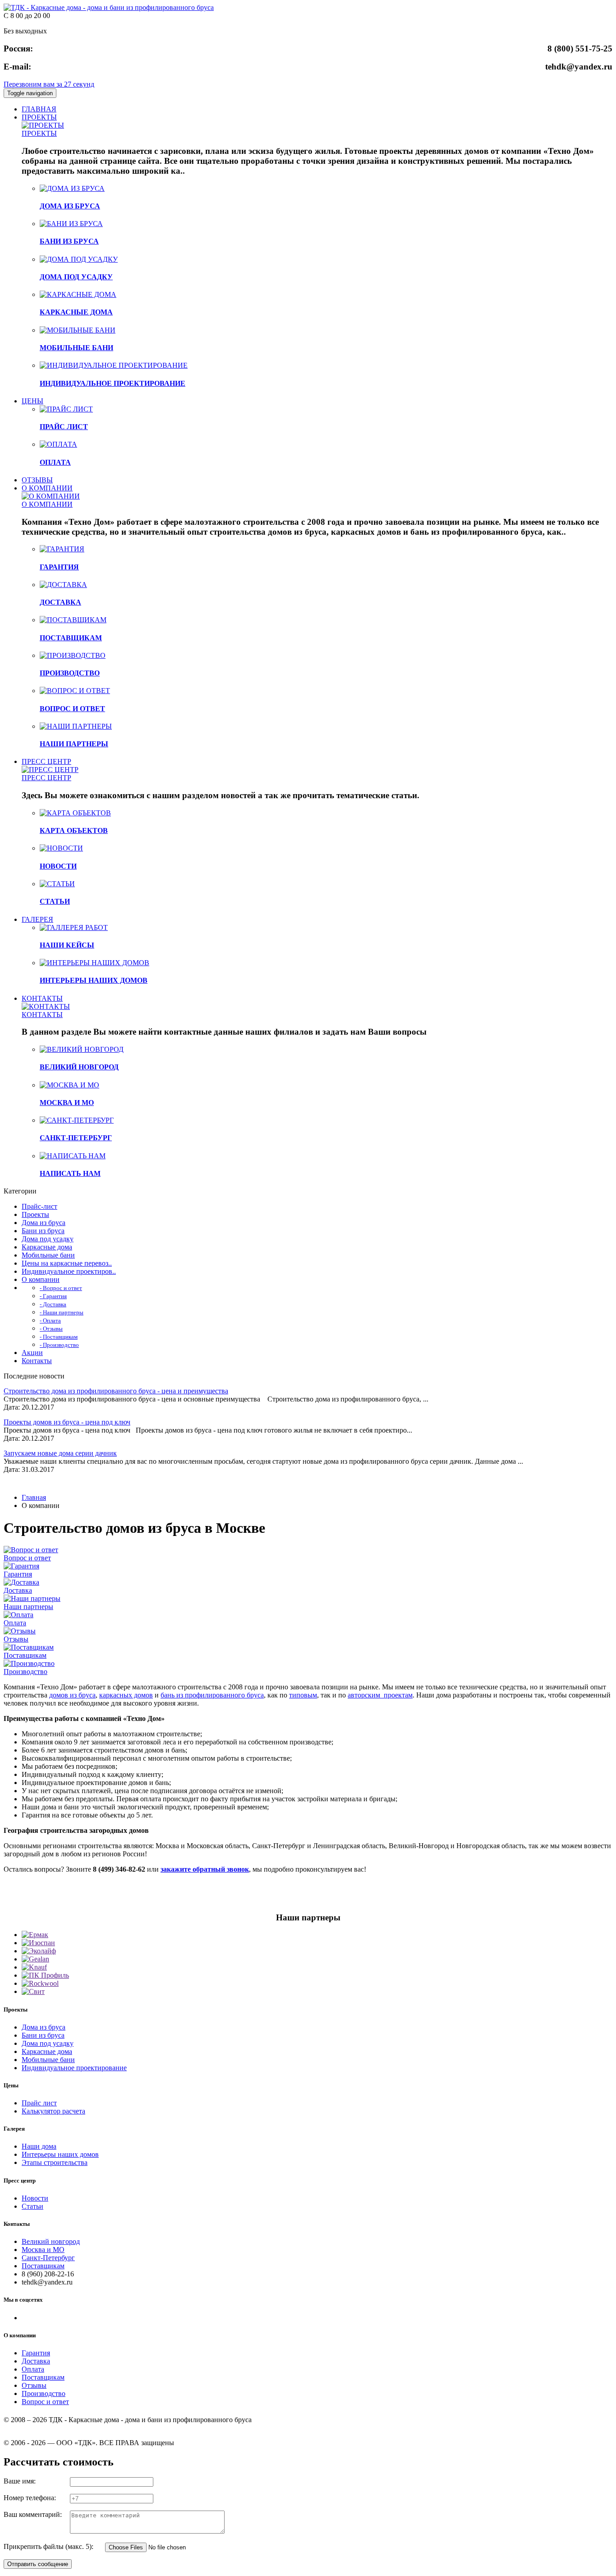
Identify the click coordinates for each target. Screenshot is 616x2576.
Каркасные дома (47, 1247)
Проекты (35, 1214)
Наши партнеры (28, 1607)
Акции (32, 1353)
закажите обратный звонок (205, 1869)
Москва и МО (43, 2250)
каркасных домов (126, 1695)
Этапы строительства (55, 2162)
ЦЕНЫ (32, 401)
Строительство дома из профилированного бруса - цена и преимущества (116, 1391)
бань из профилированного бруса (212, 1695)
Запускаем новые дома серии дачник (60, 1453)
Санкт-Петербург (48, 2258)
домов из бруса (72, 1695)
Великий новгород (51, 2241)
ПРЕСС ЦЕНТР (46, 761)
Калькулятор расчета (53, 2111)
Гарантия (18, 1574)
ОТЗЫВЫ (37, 480)
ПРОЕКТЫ (39, 117)
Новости (35, 2198)
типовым (303, 1695)
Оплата (15, 1623)
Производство (25, 1672)
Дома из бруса (44, 1223)
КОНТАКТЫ (42, 998)
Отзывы (16, 1639)
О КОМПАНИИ (47, 488)
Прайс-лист (39, 1206)
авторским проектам (380, 1695)
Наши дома (39, 2146)
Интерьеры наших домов (60, 2154)
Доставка (18, 1590)
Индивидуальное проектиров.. (69, 1271)
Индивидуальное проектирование (74, 2068)
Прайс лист (39, 2103)
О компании (41, 1279)
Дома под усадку (48, 1239)
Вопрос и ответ (27, 1558)
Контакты (37, 1361)
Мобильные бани (48, 1255)
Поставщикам (25, 1655)
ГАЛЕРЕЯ (37, 919)
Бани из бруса (43, 1231)
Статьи (32, 2206)
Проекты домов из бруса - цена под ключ (67, 1422)
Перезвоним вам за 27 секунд (49, 84)
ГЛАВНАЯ (39, 109)
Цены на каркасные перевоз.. (67, 1263)
